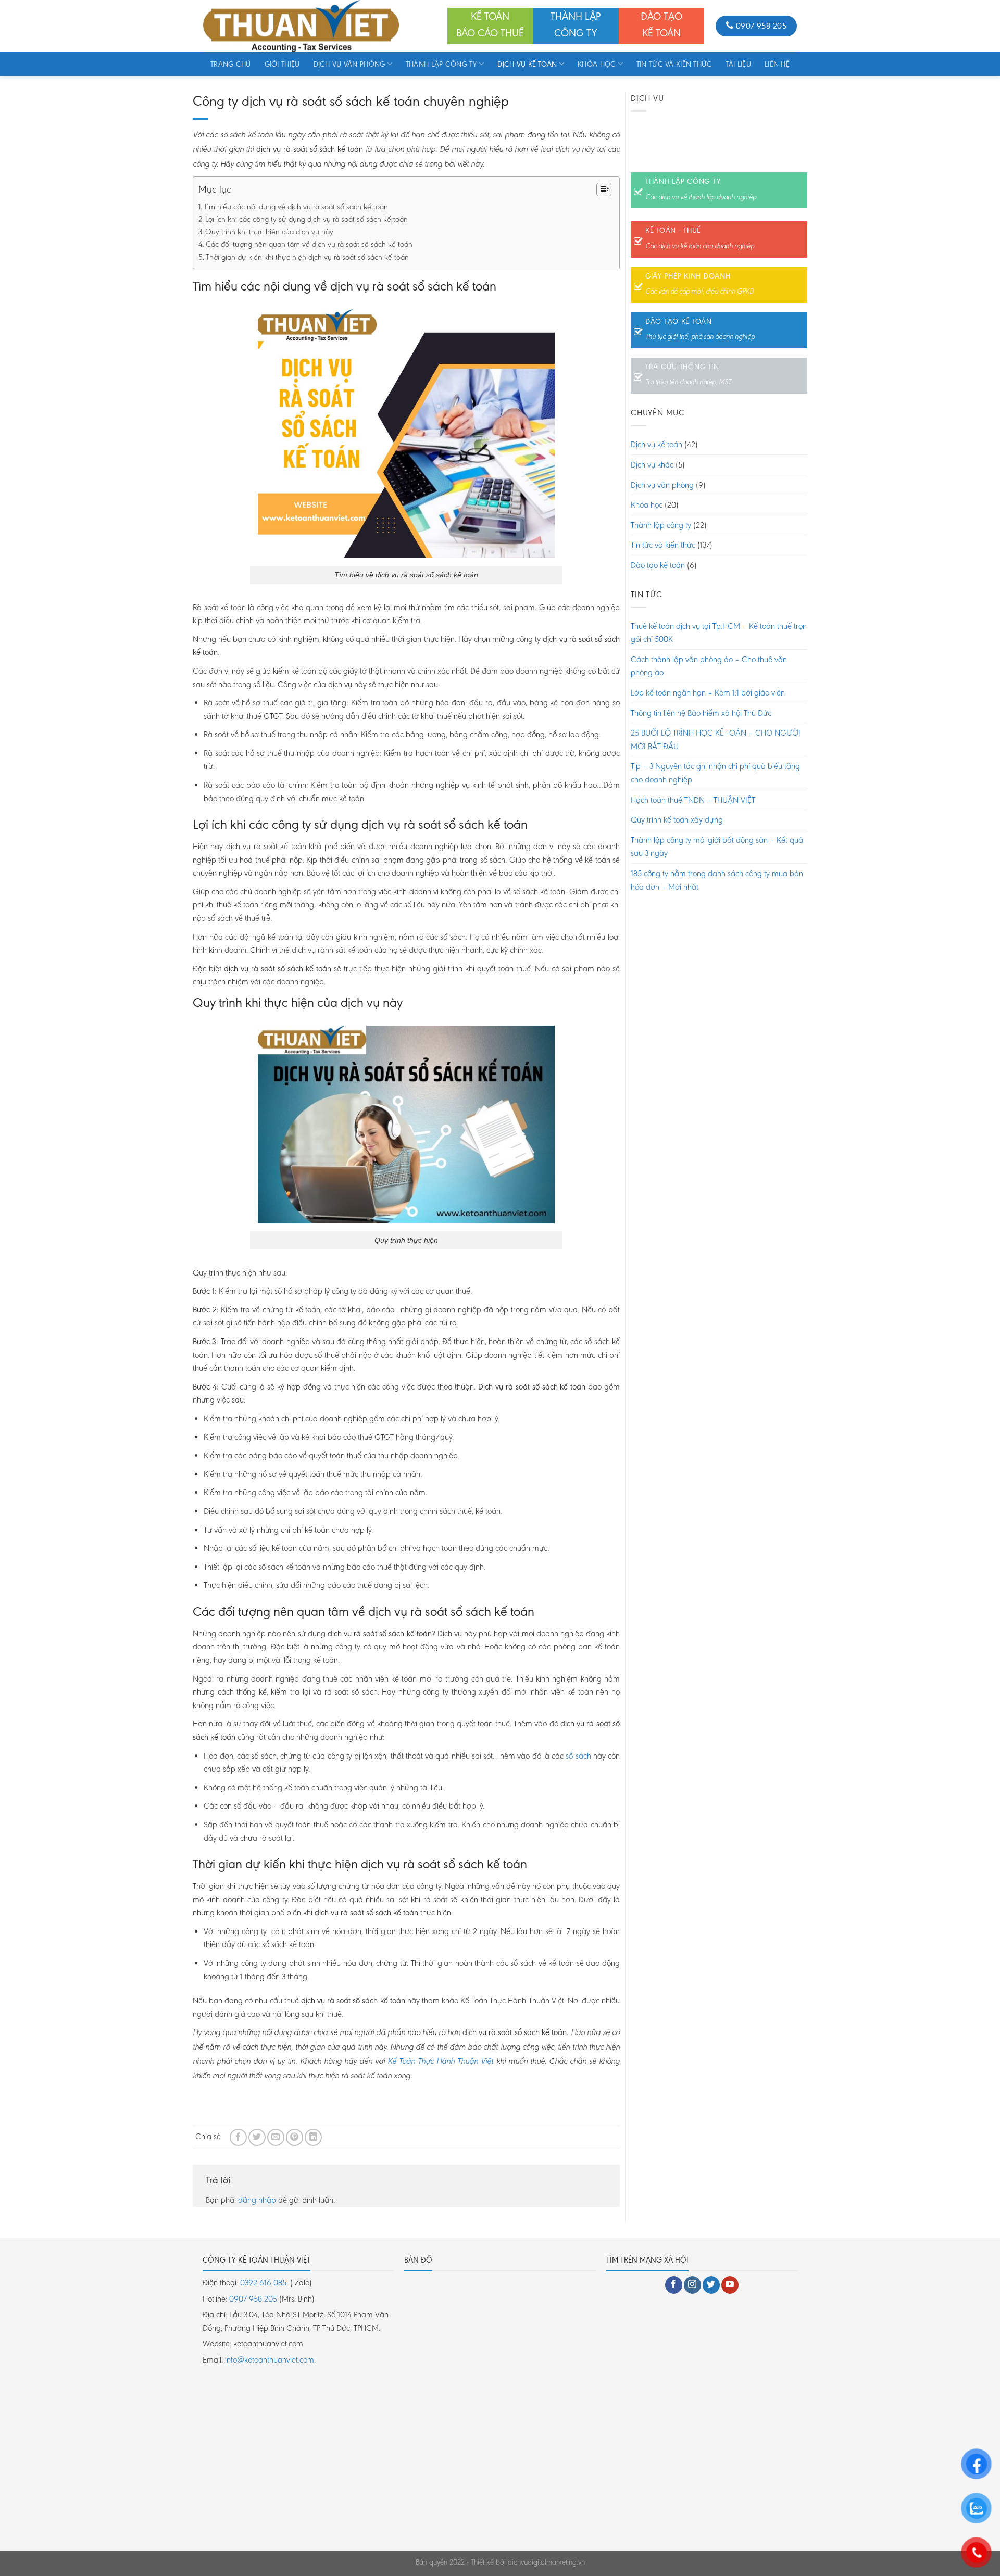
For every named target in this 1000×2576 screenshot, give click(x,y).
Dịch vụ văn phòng (349, 64)
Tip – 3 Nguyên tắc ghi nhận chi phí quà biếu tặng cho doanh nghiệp (715, 773)
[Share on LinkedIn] (313, 2137)
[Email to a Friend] (276, 2137)
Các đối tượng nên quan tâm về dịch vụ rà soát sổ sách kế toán (309, 244)
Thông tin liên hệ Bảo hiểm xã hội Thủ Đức (701, 713)
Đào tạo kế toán (658, 565)
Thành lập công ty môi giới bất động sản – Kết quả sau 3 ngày (717, 847)
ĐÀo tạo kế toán (679, 321)
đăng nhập (257, 2200)
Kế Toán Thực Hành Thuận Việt (440, 2062)
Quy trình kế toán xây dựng (677, 820)
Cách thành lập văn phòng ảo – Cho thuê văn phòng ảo (709, 666)
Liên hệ (777, 64)
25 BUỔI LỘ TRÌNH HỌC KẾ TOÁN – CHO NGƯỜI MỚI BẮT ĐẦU (716, 740)
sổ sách (577, 1756)
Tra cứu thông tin (682, 367)
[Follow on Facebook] (674, 2285)
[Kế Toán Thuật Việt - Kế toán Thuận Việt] (317, 26)
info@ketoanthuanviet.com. (270, 2360)
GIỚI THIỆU (282, 64)
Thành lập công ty (441, 64)
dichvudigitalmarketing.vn (546, 2562)
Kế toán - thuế (673, 230)
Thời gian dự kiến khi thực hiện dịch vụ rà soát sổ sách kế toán (307, 257)
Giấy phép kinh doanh (688, 276)
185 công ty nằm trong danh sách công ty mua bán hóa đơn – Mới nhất (717, 880)
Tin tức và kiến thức (674, 64)
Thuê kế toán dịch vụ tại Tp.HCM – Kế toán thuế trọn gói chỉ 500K (719, 633)
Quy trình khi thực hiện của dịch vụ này (269, 232)
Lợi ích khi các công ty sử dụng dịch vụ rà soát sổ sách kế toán (307, 219)
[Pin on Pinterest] (295, 2137)
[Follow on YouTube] (730, 2285)
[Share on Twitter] (257, 2137)
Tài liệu (739, 64)
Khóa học (597, 64)
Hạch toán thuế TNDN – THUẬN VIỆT (693, 800)
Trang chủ (231, 64)
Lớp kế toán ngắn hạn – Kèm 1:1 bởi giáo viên (708, 693)
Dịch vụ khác (652, 465)
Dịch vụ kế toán (527, 64)
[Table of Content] (604, 190)
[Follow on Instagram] (692, 2285)
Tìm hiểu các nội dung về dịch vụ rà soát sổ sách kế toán (296, 207)
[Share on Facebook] (238, 2137)
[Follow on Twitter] (711, 2285)
